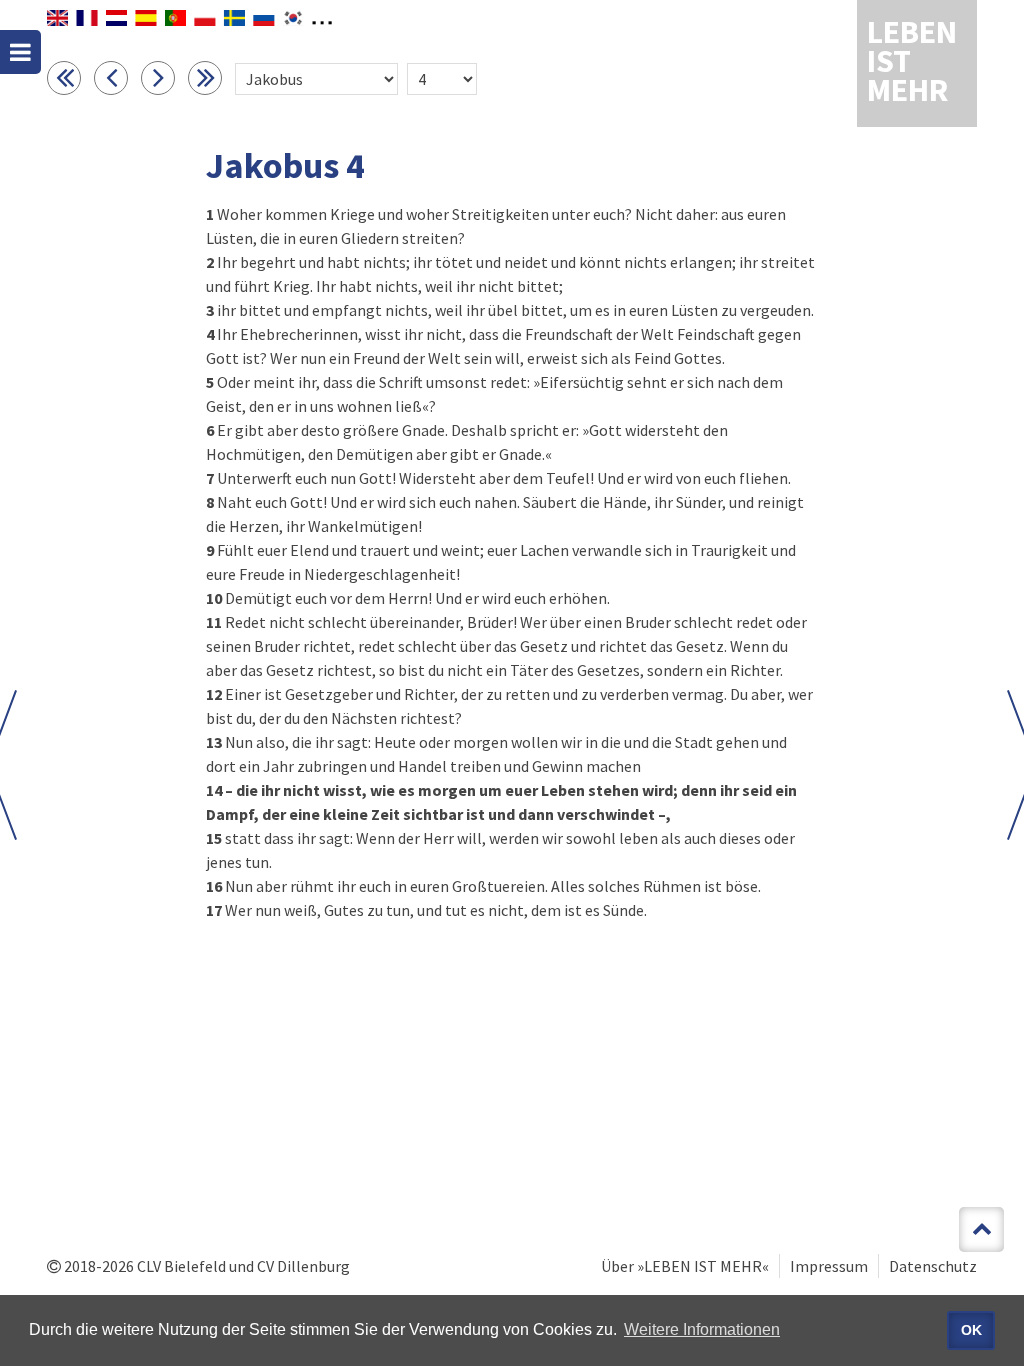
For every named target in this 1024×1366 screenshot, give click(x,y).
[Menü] (20, 52)
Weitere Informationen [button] (702, 1329)
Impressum (829, 1266)
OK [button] (971, 1330)
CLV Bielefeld (181, 1266)
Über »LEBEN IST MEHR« (685, 1266)
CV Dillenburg (303, 1266)
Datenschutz (933, 1266)
